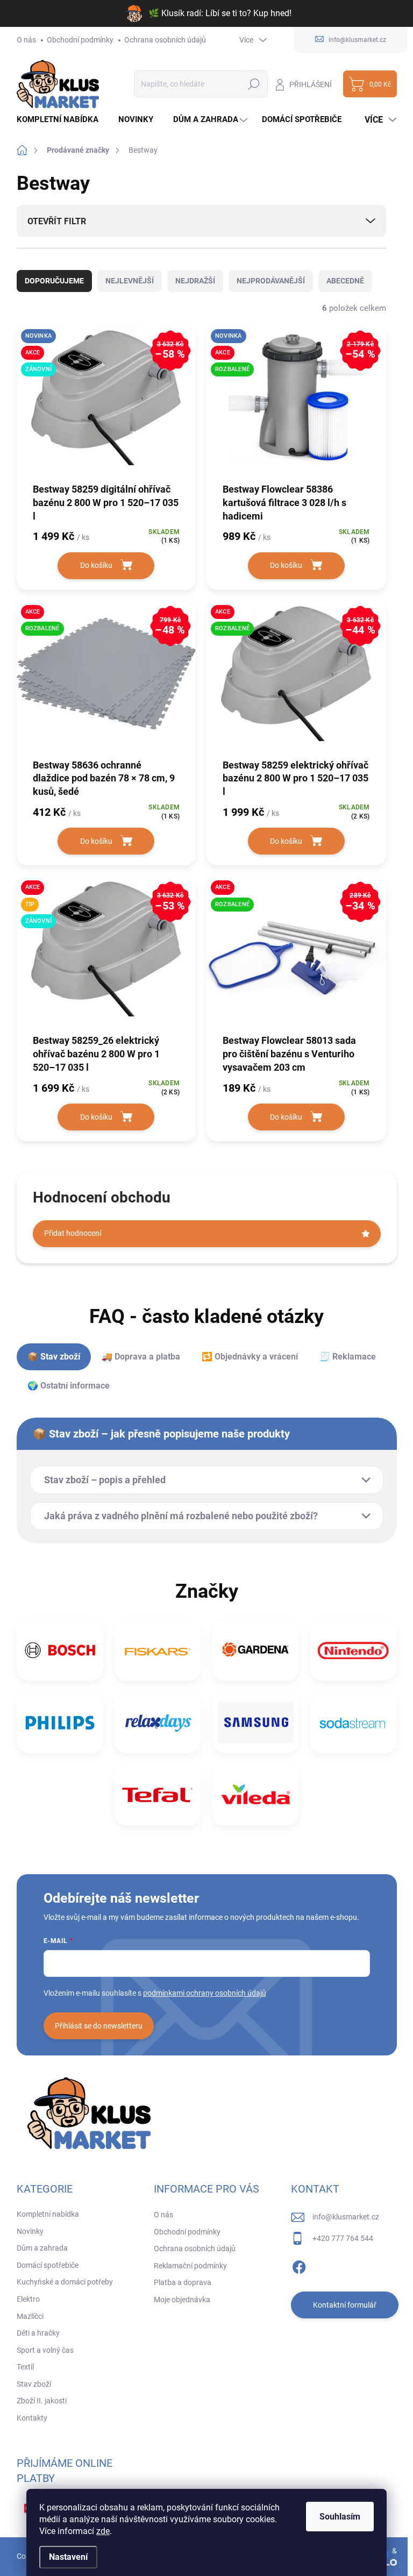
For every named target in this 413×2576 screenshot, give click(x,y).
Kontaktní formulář (345, 2305)
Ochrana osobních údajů (165, 40)
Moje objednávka (182, 2300)
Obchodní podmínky (80, 40)
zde (103, 2531)
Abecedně (345, 281)
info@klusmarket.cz (346, 2217)
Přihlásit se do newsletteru (99, 2026)
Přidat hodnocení (73, 1233)
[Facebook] (299, 2265)
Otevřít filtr (57, 221)
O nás (26, 40)
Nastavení (68, 2557)
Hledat (254, 84)
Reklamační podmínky (190, 2266)
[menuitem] (62, 120)
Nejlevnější (130, 281)
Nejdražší (195, 281)
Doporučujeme (54, 281)
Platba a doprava (183, 2282)
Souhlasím (340, 2517)
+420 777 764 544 (343, 2238)
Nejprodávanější (271, 281)
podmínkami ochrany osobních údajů (205, 1993)
